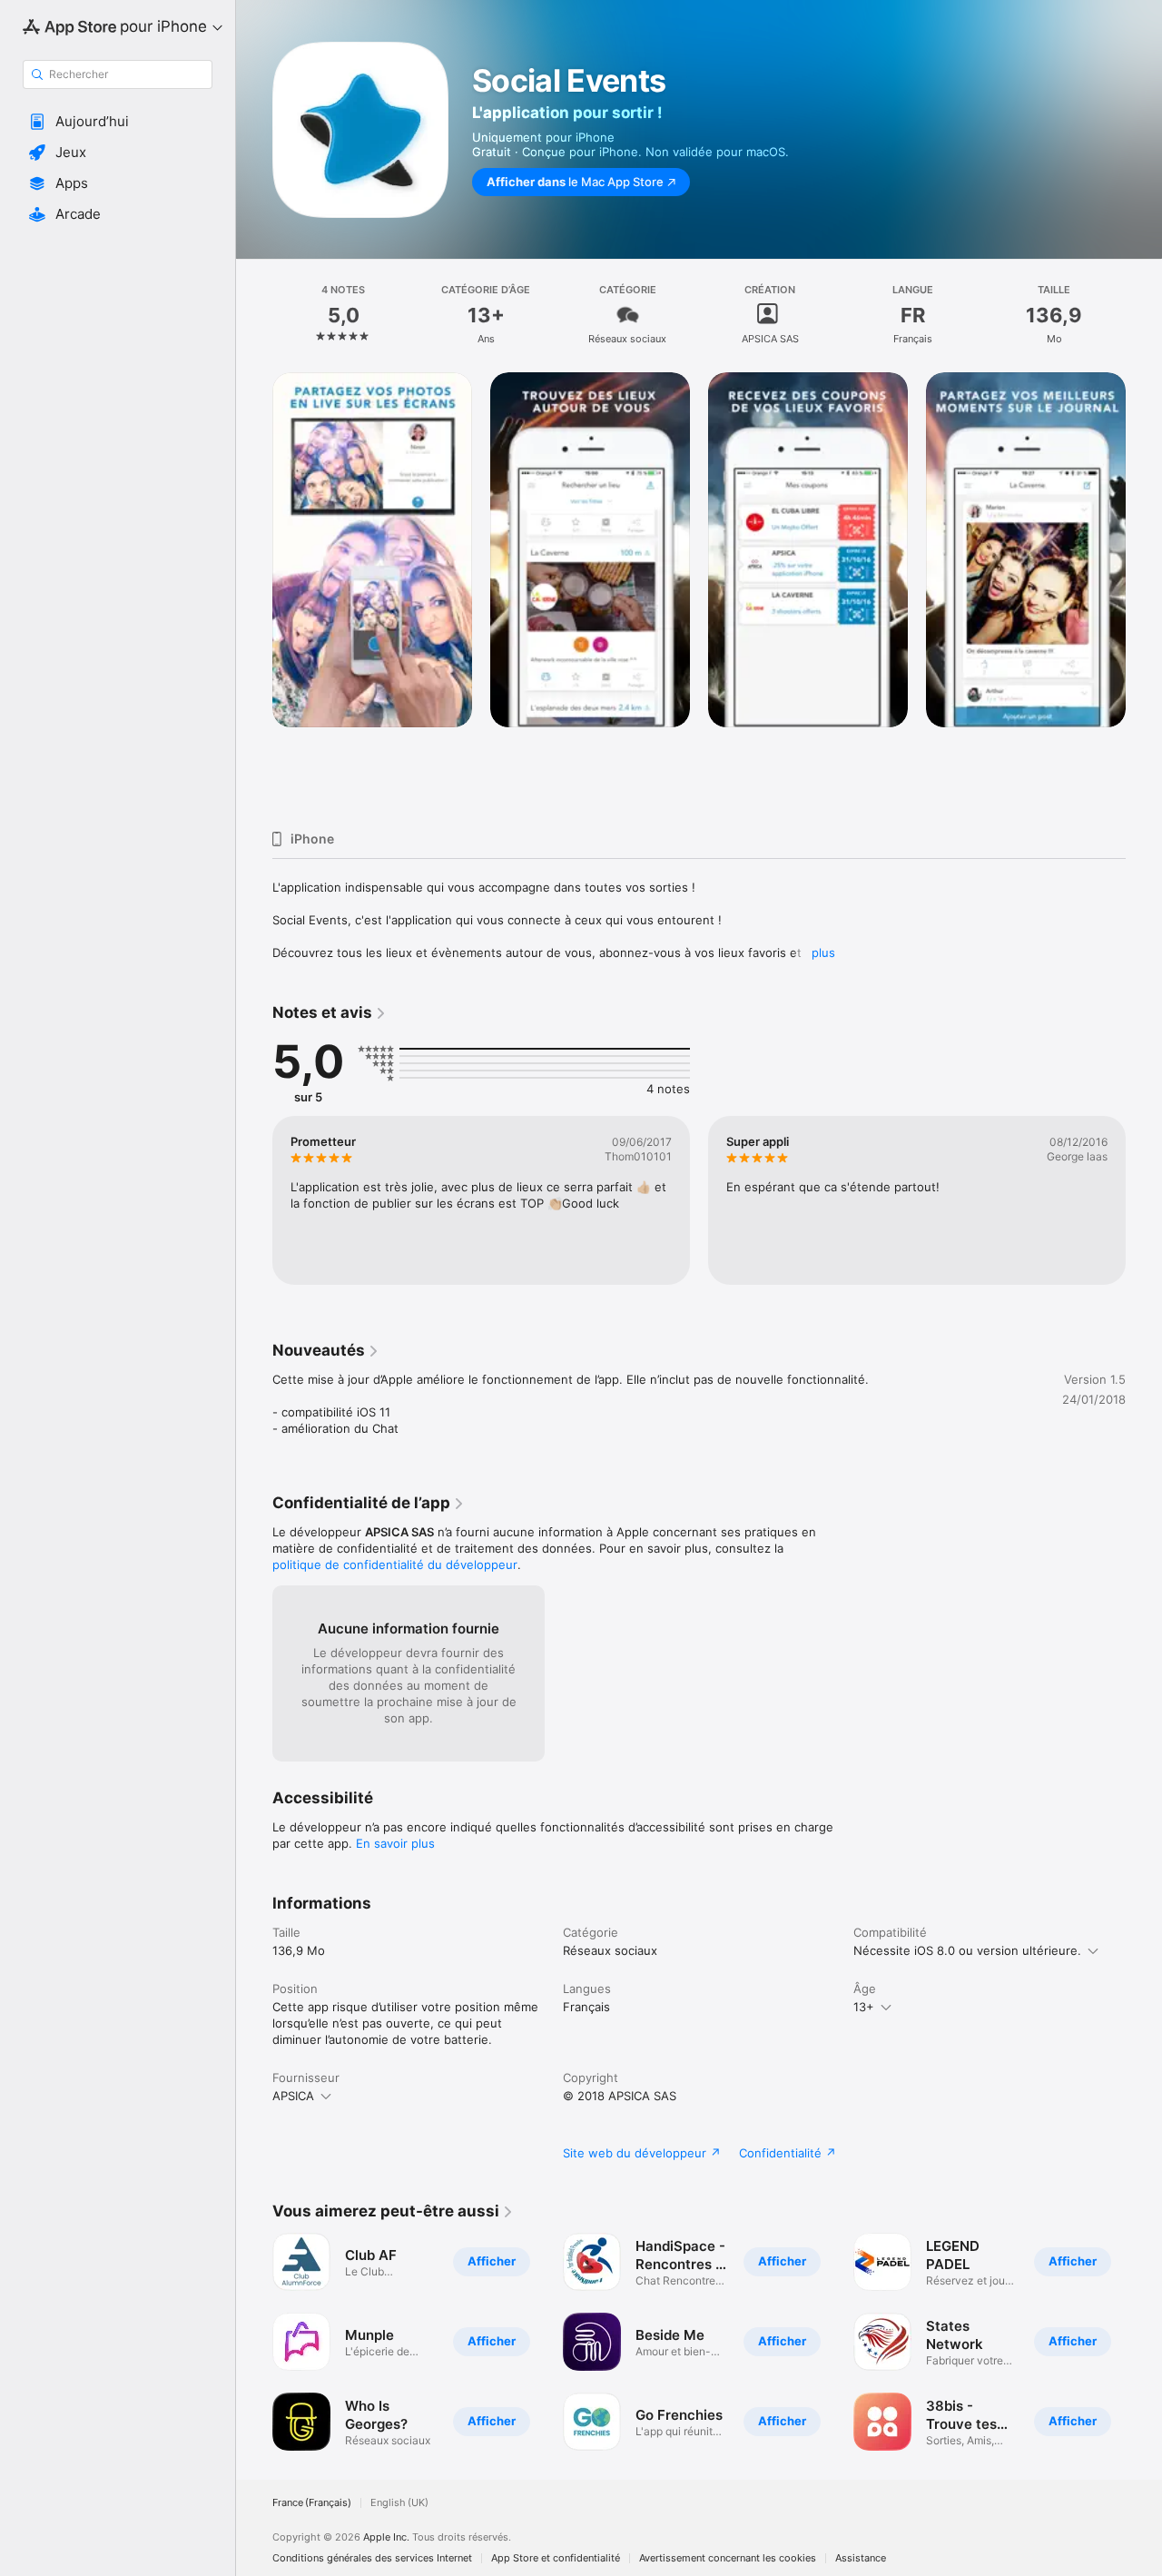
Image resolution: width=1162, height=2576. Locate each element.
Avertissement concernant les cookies (728, 2558)
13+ (864, 2007)
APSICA (293, 2096)
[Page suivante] (1144, 594)
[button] (118, 122)
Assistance (861, 2558)
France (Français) (312, 2503)
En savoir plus (395, 1843)
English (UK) (399, 2503)
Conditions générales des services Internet (372, 2558)
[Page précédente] (254, 594)
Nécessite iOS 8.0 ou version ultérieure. (967, 1950)
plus (823, 952)
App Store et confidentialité (556, 2558)
